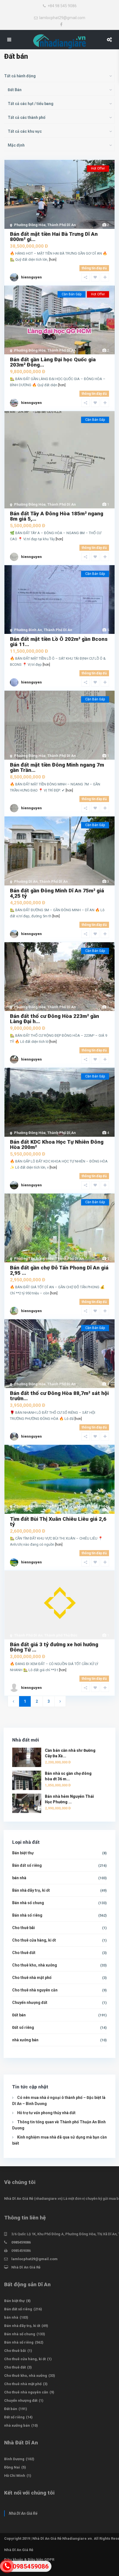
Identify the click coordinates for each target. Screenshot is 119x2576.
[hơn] (53, 259)
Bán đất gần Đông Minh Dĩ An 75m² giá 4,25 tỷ (57, 893)
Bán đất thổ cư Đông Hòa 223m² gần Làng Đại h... (55, 1019)
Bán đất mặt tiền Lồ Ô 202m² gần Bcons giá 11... (59, 642)
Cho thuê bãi (24, 1928)
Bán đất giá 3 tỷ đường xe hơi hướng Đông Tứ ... (54, 1647)
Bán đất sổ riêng (27, 1865)
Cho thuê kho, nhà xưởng (35, 1965)
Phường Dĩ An (26, 881)
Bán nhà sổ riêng (27, 1915)
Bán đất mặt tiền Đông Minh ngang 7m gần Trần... (57, 767)
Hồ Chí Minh (15, 2476)
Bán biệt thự (23, 1853)
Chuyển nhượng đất (30, 2003)
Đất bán (19, 2015)
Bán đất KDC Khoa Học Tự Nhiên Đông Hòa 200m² (57, 1144)
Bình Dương (14, 2459)
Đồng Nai (12, 2467)
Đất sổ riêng (23, 2027)
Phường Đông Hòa (30, 225)
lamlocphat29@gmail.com (62, 18)
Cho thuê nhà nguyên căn (35, 1990)
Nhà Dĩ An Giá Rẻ (19, 2199)
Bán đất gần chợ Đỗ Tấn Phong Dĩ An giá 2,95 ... (59, 1270)
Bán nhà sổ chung (28, 1903)
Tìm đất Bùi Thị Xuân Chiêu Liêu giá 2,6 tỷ (58, 1522)
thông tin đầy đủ (94, 268)
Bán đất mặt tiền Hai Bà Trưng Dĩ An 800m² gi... (54, 237)
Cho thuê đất (24, 1953)
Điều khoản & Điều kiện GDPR (29, 2560)
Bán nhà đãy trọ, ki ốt (31, 1890)
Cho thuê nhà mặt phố (32, 1978)
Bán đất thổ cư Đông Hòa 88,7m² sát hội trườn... (59, 1396)
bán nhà (19, 1878)
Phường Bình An (28, 630)
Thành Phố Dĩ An (62, 225)
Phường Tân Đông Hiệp (34, 1258)
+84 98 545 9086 (62, 6)
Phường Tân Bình (29, 1506)
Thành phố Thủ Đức (61, 1635)
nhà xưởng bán (25, 2040)
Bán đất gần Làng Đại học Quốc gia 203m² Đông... (53, 362)
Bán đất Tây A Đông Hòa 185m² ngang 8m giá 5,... (57, 516)
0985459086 (21, 2242)
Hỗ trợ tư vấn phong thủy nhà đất (46, 2113)
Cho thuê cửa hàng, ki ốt (34, 1940)
